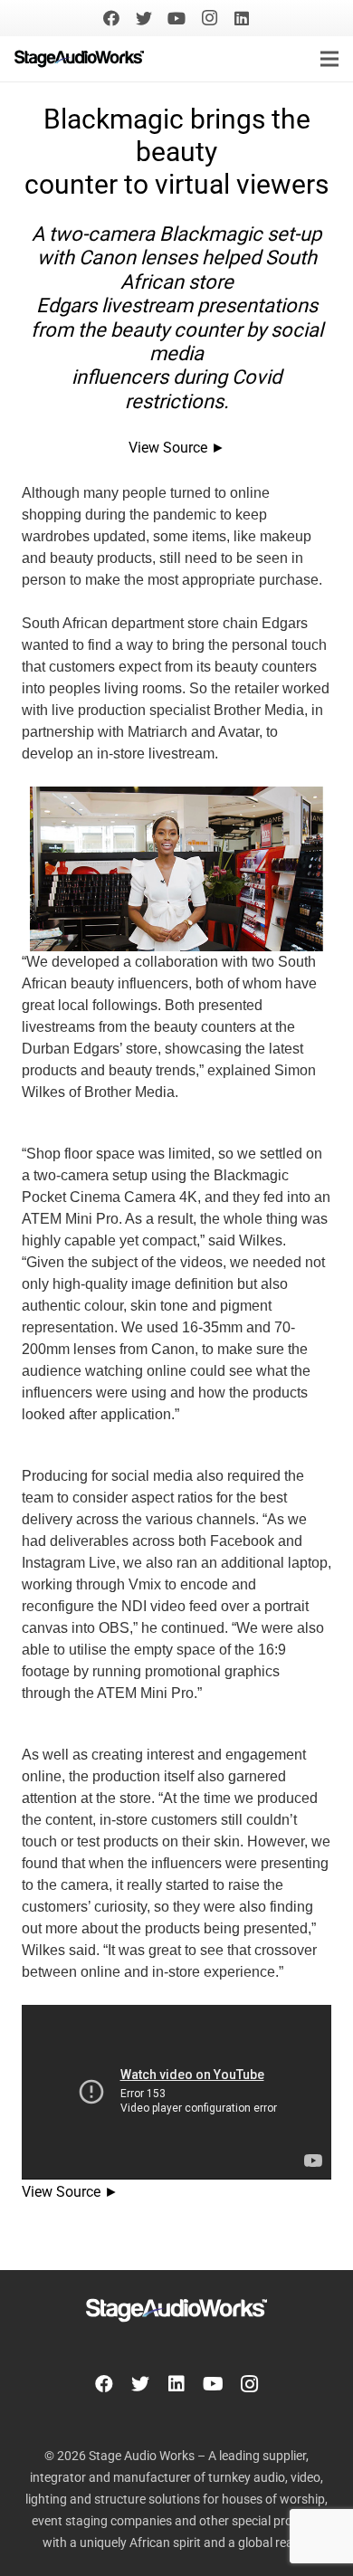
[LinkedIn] (242, 18)
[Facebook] (111, 18)
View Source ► (177, 448)
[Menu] (329, 59)
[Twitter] (144, 18)
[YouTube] (176, 18)
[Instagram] (209, 18)
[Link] (79, 59)
